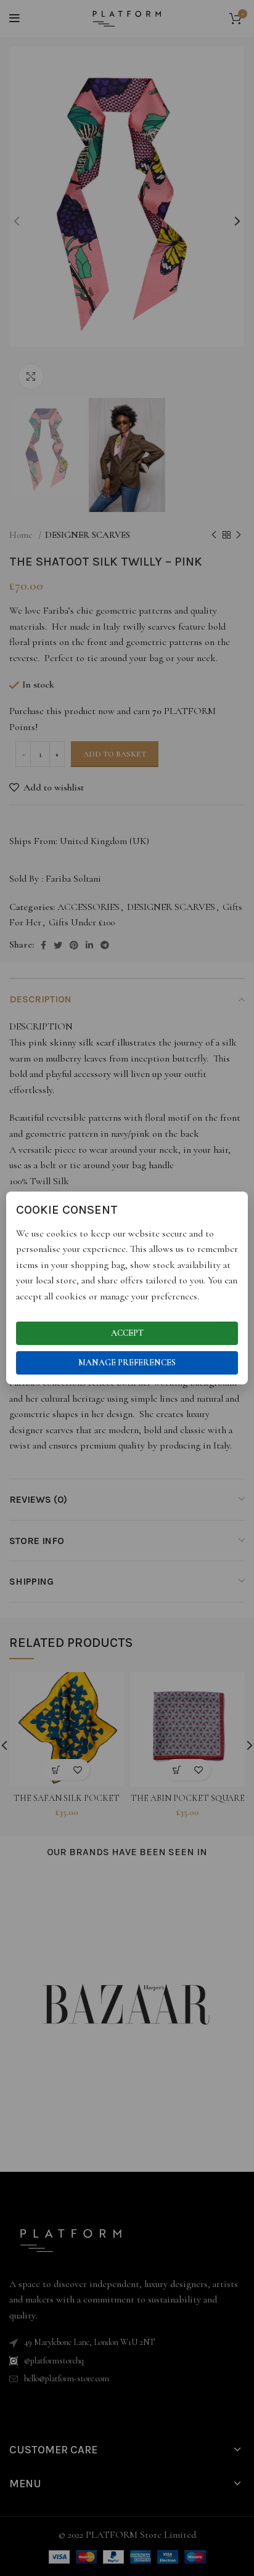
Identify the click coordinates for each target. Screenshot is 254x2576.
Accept (127, 1333)
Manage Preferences (127, 1363)
